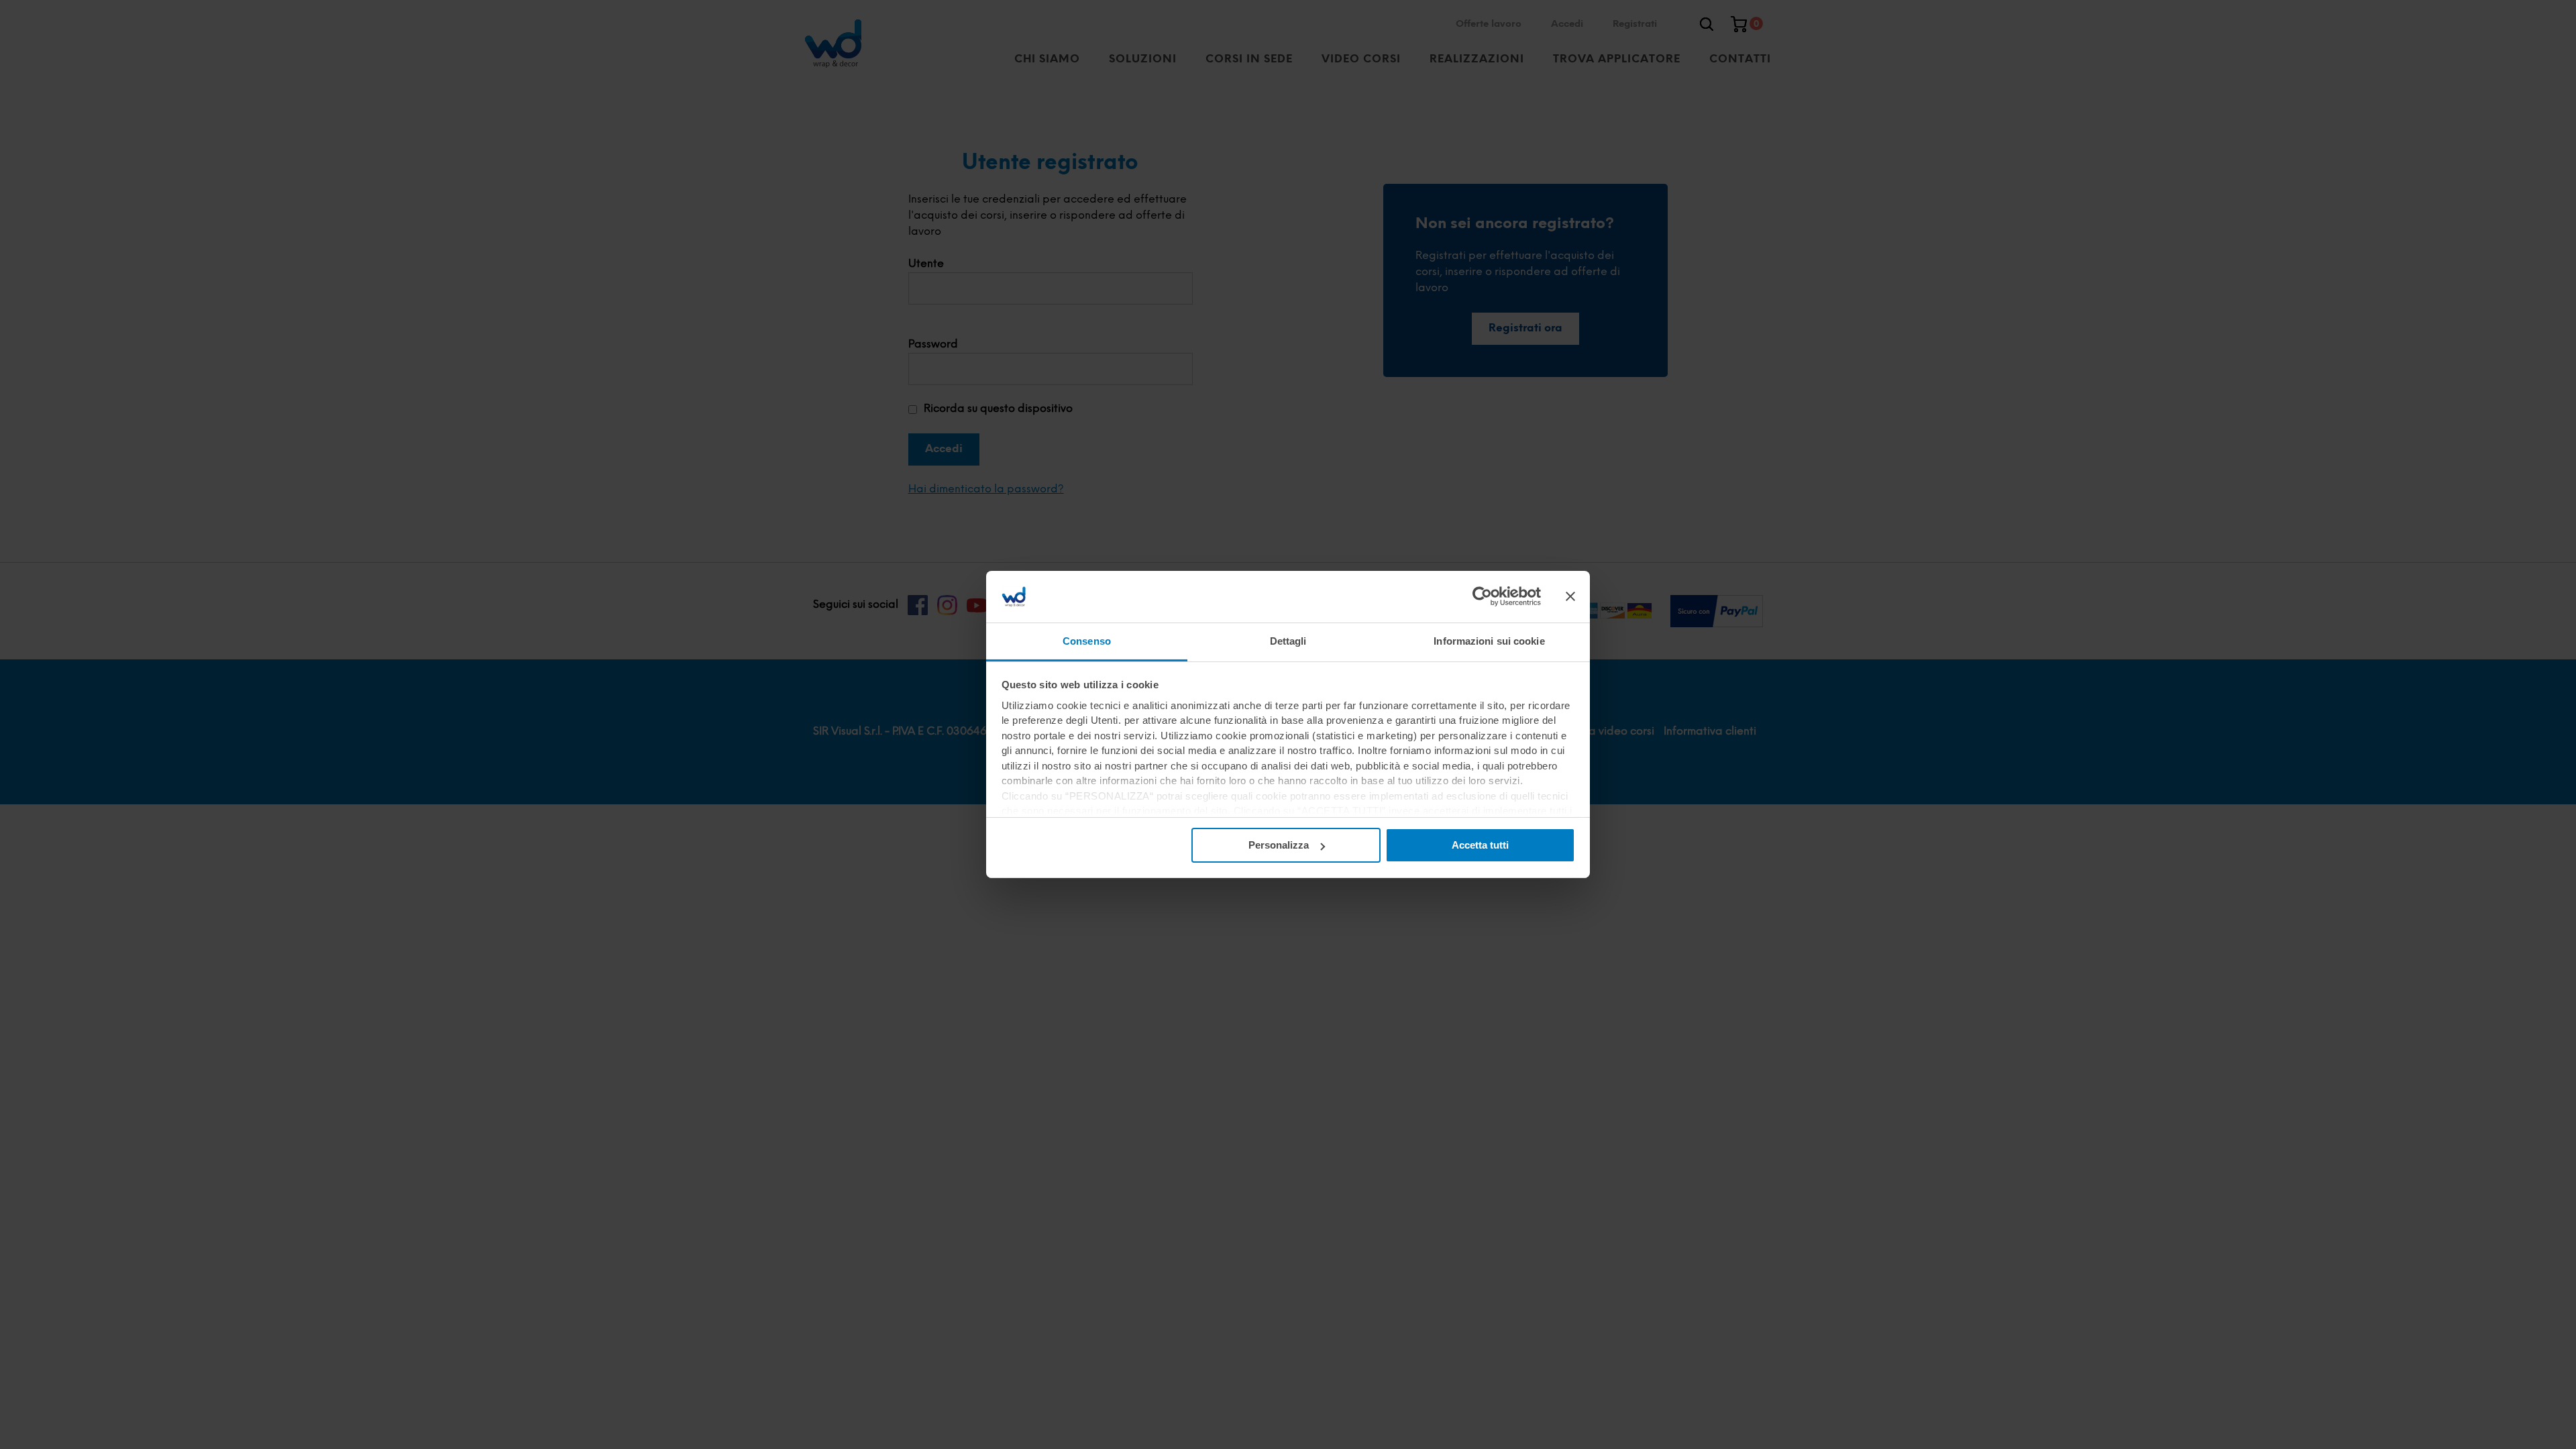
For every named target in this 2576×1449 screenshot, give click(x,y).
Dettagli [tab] (1288, 641)
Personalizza (1279, 845)
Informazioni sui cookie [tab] (1489, 641)
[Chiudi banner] (1570, 596)
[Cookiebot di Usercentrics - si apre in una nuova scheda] (1482, 596)
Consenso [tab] (1087, 641)
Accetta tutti (1480, 845)
